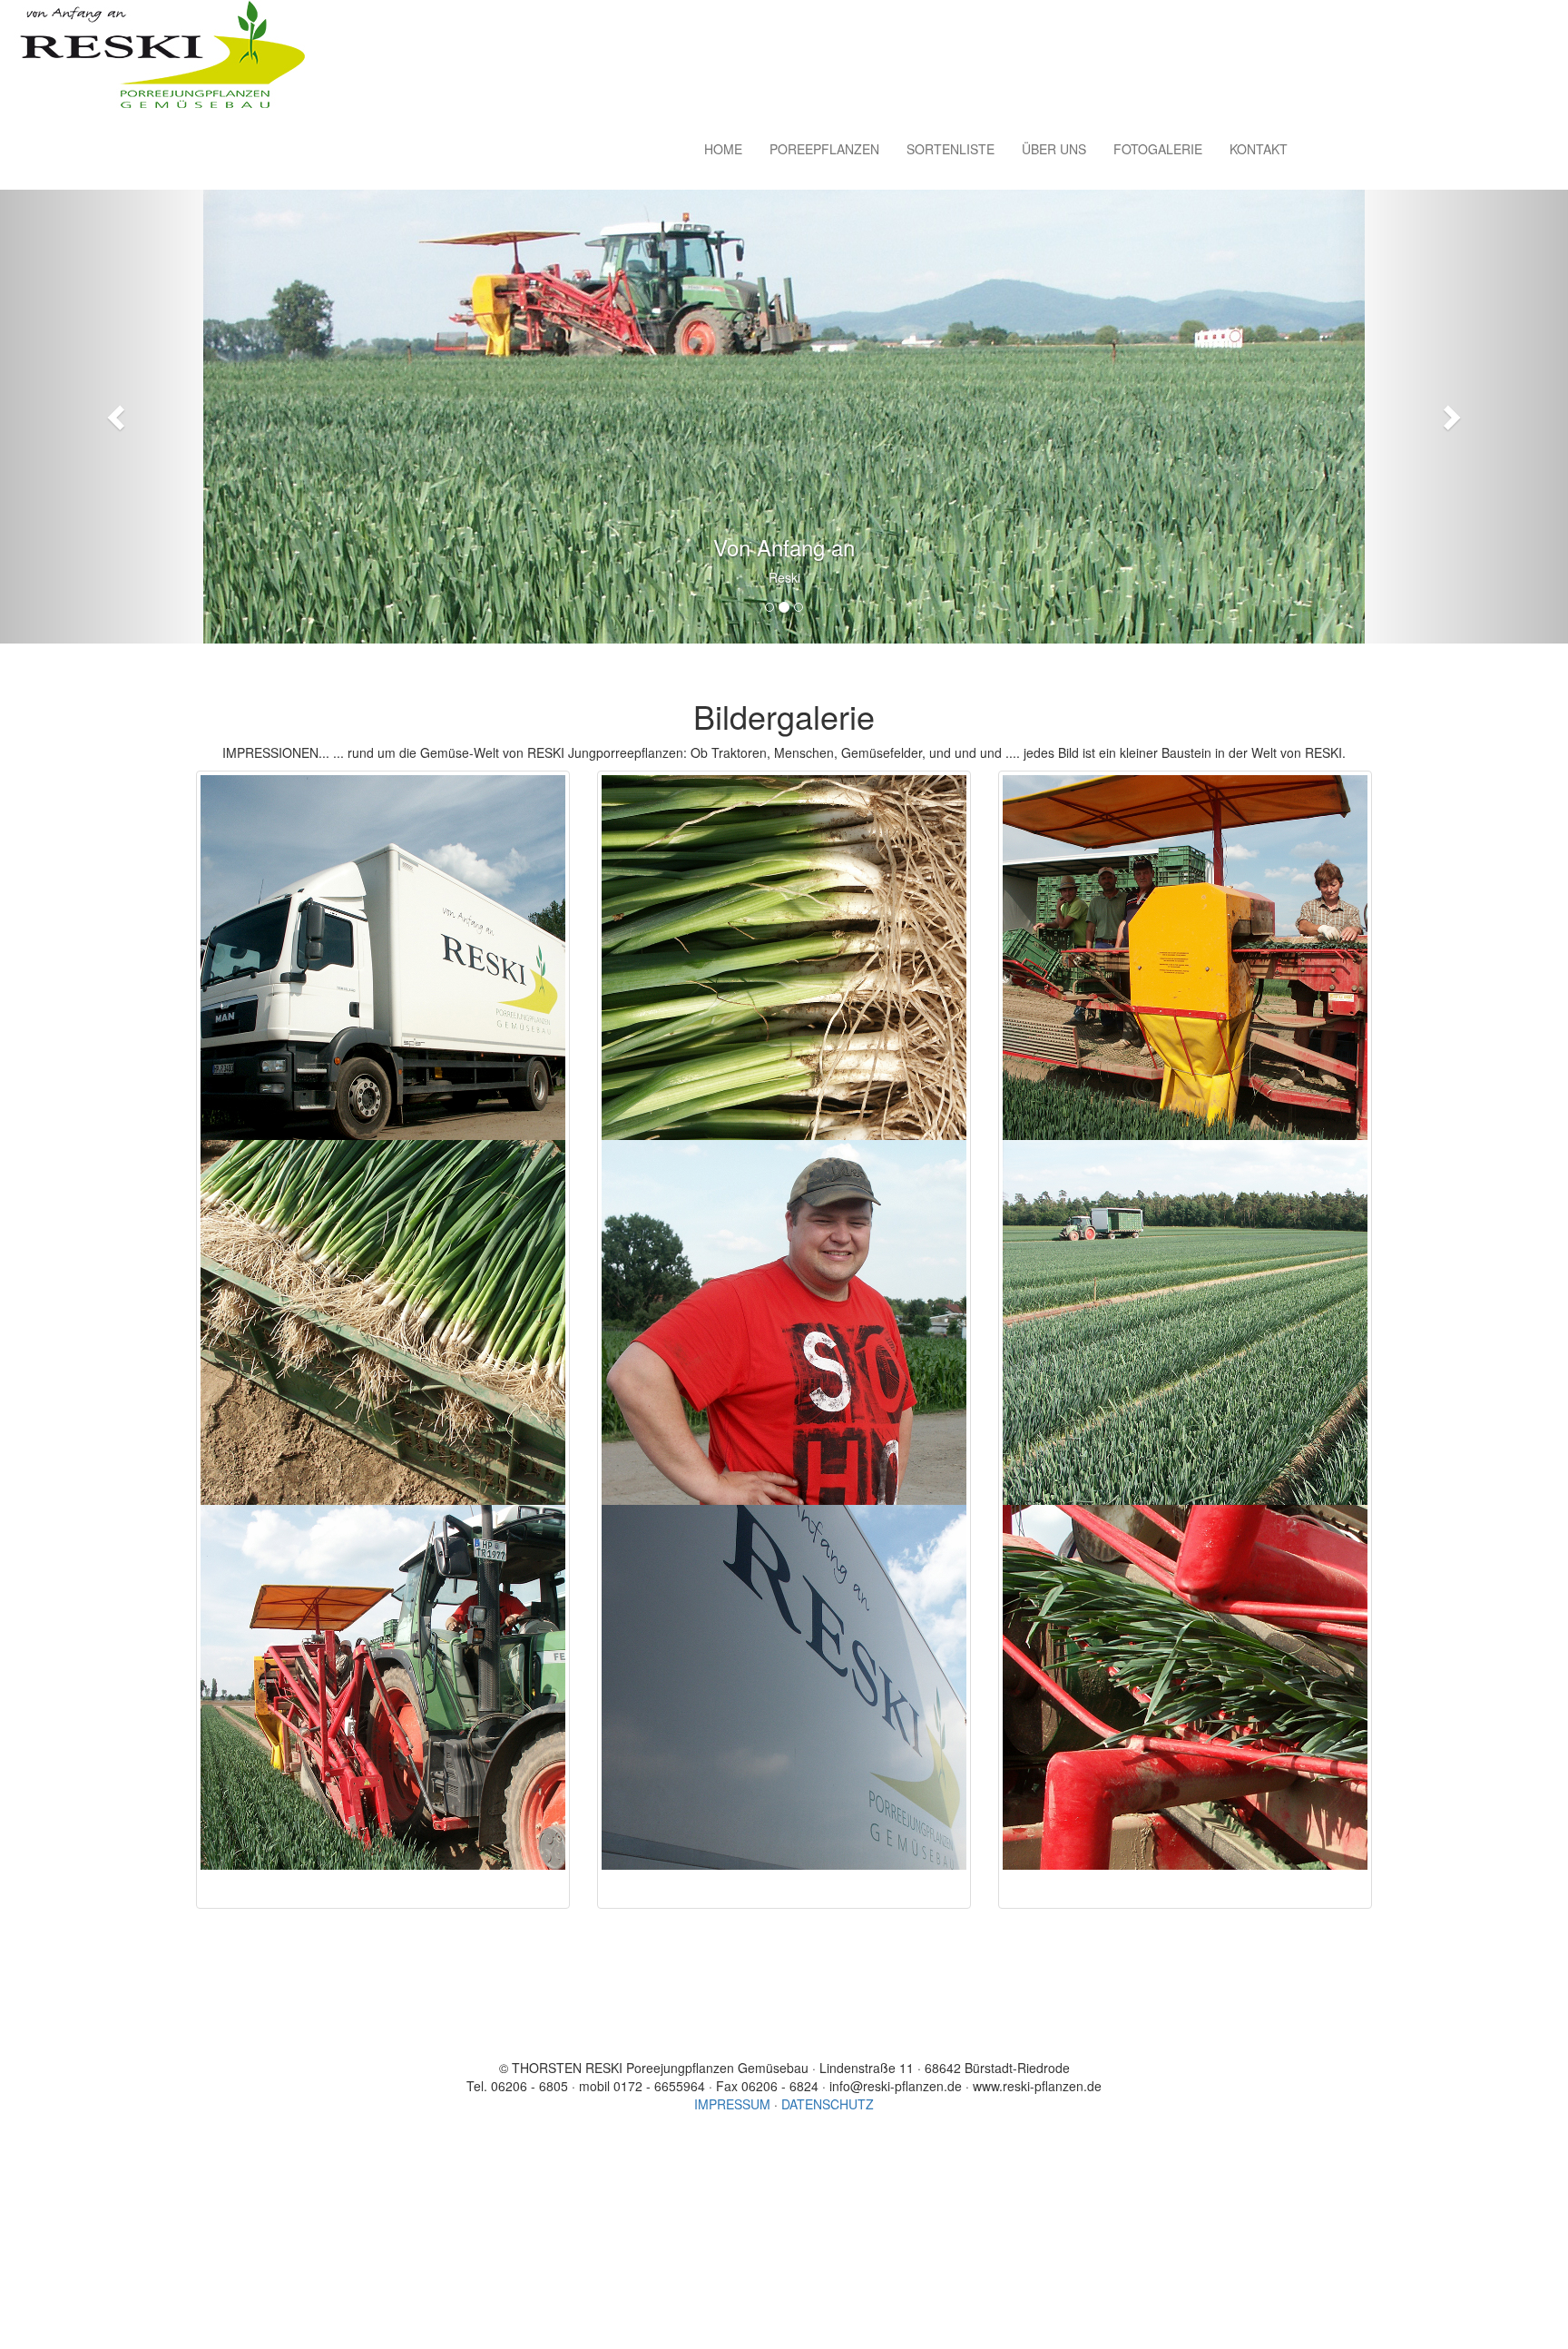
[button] (118, 417)
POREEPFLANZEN (824, 149)
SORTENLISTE (951, 149)
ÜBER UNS (1054, 149)
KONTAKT (1259, 149)
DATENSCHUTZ (828, 2104)
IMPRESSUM (732, 2104)
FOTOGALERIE (1158, 149)
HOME (723, 149)
